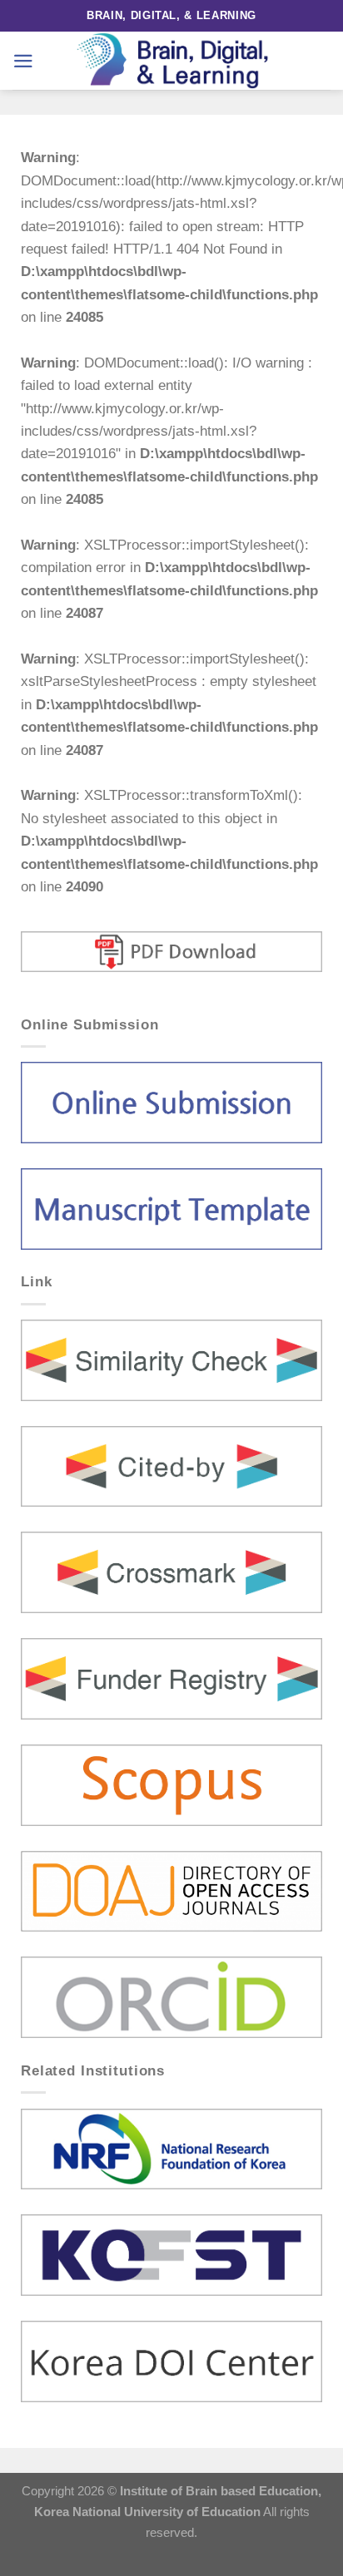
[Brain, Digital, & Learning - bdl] (171, 61)
